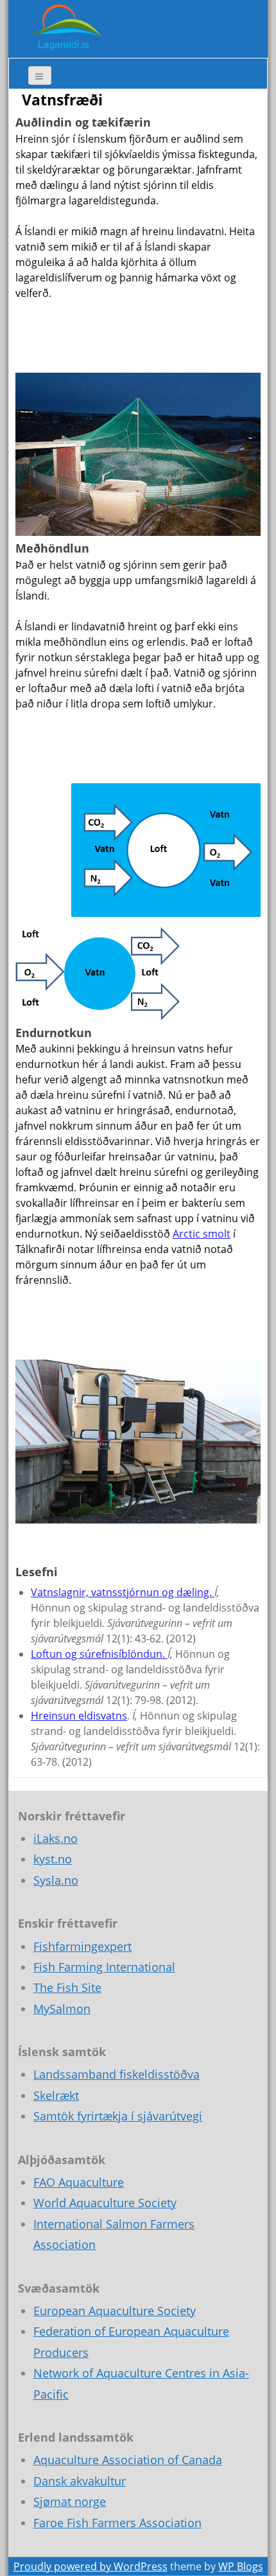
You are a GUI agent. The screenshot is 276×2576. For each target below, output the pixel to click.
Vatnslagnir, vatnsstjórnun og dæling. (123, 1592)
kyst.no (53, 1859)
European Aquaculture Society (115, 2311)
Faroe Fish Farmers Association (117, 2523)
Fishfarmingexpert (82, 1946)
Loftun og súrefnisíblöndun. (99, 1654)
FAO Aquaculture (79, 2182)
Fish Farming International (104, 1967)
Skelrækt (56, 2095)
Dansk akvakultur (80, 2481)
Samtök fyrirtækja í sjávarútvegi (118, 2116)
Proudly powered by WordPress (91, 2566)
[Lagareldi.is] (63, 28)
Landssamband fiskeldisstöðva (116, 2074)
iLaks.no (56, 1838)
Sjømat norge (70, 2501)
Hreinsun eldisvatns (79, 1716)
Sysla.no (56, 1880)
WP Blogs (241, 2566)
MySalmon (62, 2009)
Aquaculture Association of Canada (128, 2460)
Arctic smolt (202, 1234)
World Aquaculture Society (105, 2203)
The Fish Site (67, 1987)
